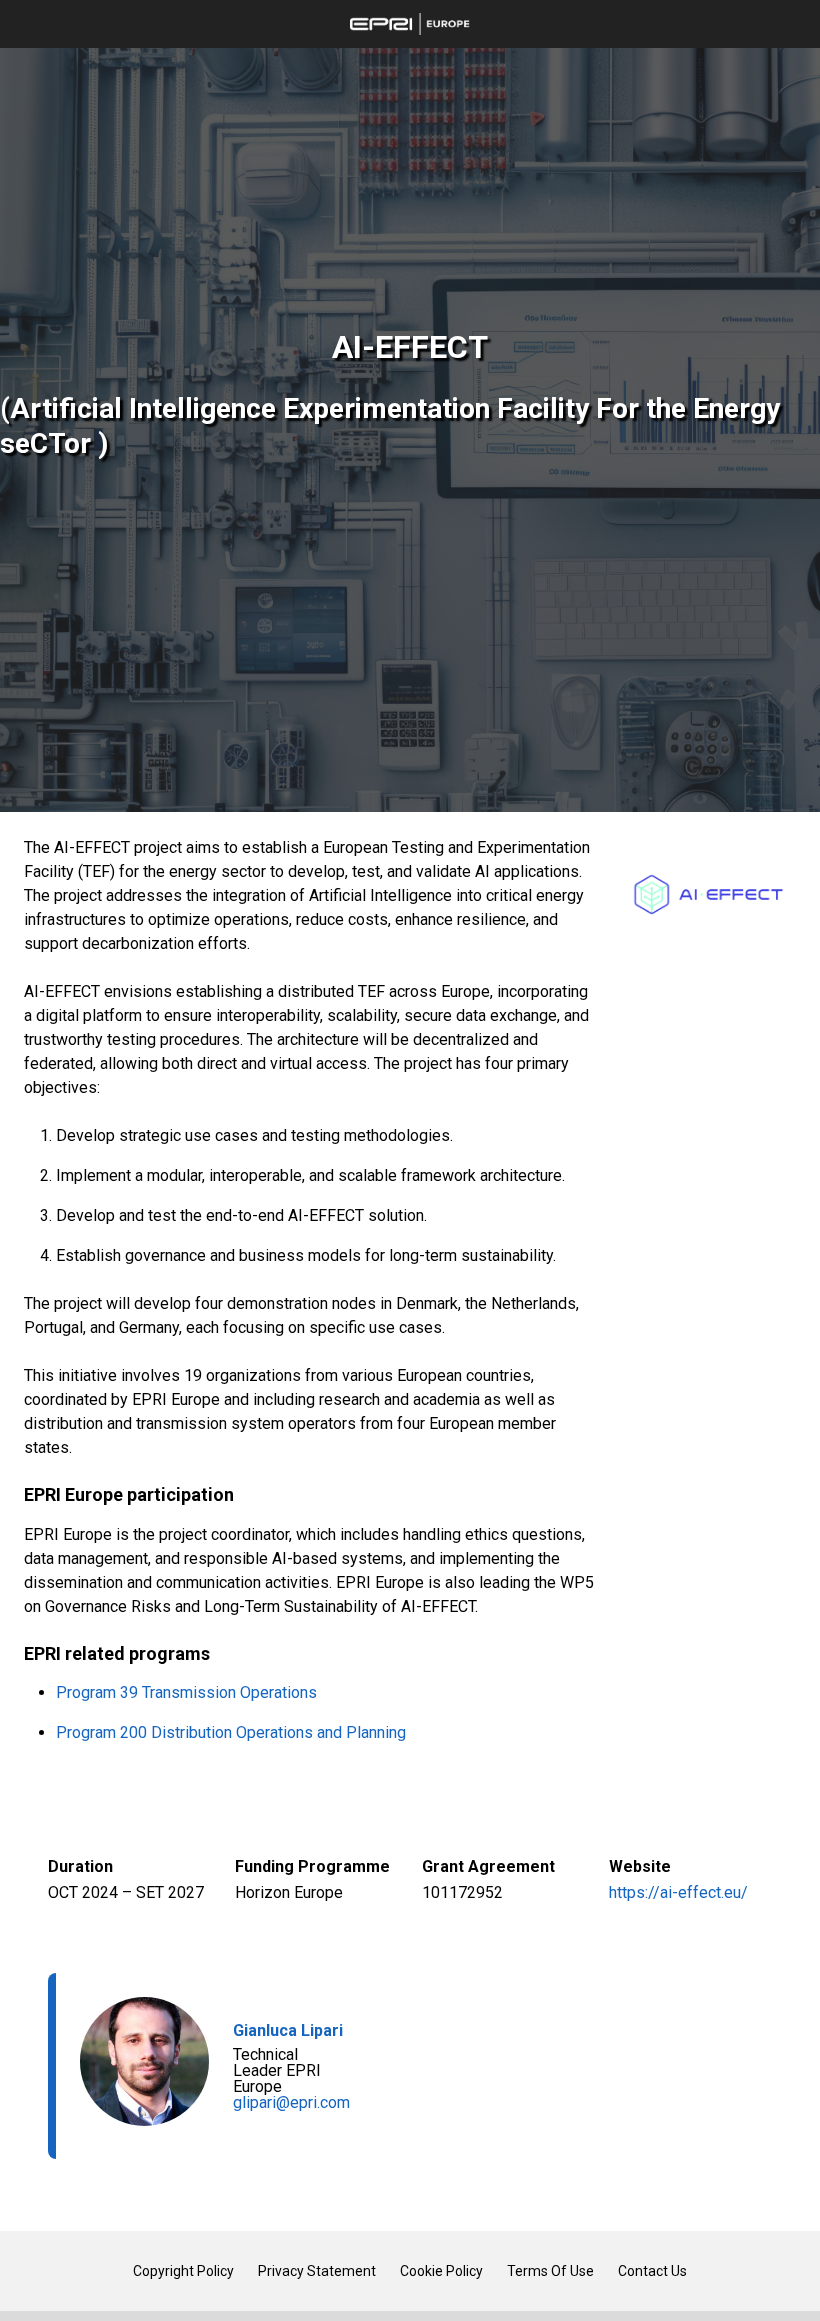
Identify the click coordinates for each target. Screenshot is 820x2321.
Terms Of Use (550, 2271)
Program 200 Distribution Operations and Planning (231, 1732)
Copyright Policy (183, 2271)
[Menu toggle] (24, 24)
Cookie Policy (441, 2271)
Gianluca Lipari (288, 2030)
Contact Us (652, 2271)
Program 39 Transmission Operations (186, 1692)
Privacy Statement (317, 2271)
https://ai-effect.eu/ (678, 1893)
